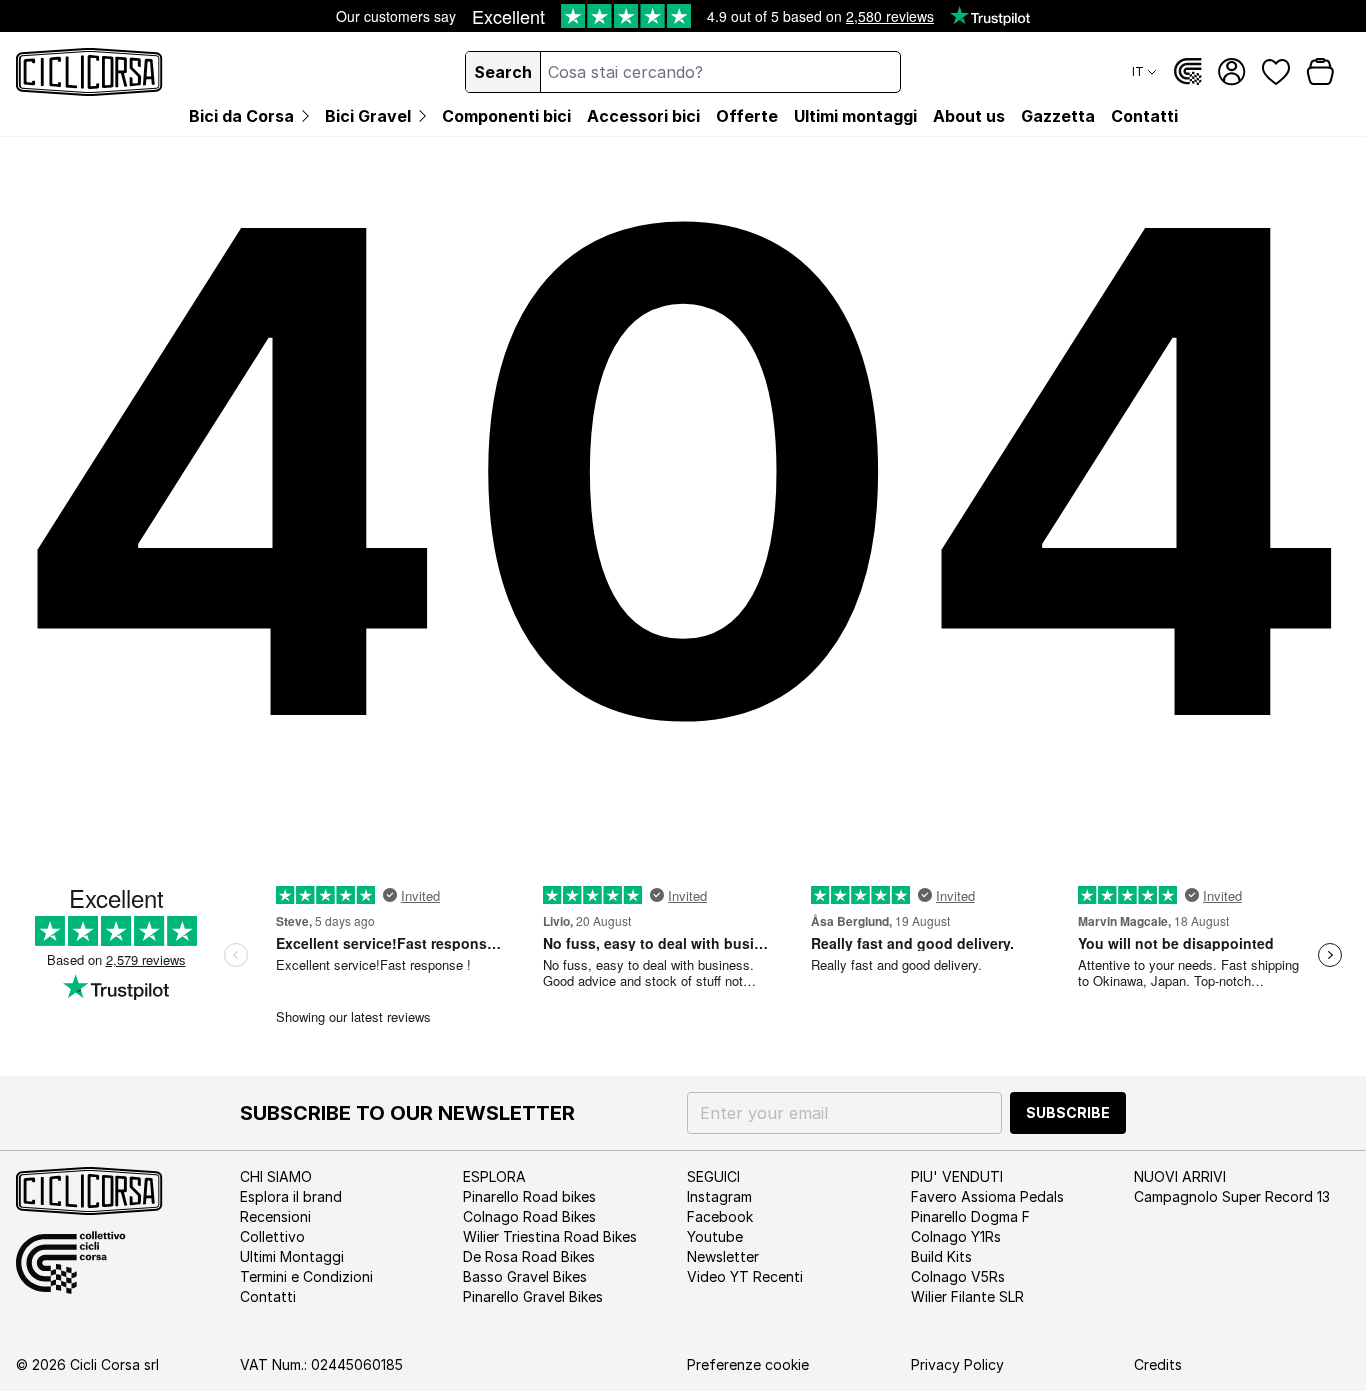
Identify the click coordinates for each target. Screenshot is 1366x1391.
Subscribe (1068, 1112)
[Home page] (89, 72)
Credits (1158, 1364)
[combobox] (720, 72)
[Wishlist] (1276, 72)
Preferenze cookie (748, 1364)
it (1138, 71)
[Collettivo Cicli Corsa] (1188, 72)
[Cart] (1320, 72)
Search (503, 72)
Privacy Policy (957, 1364)
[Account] (1232, 72)
